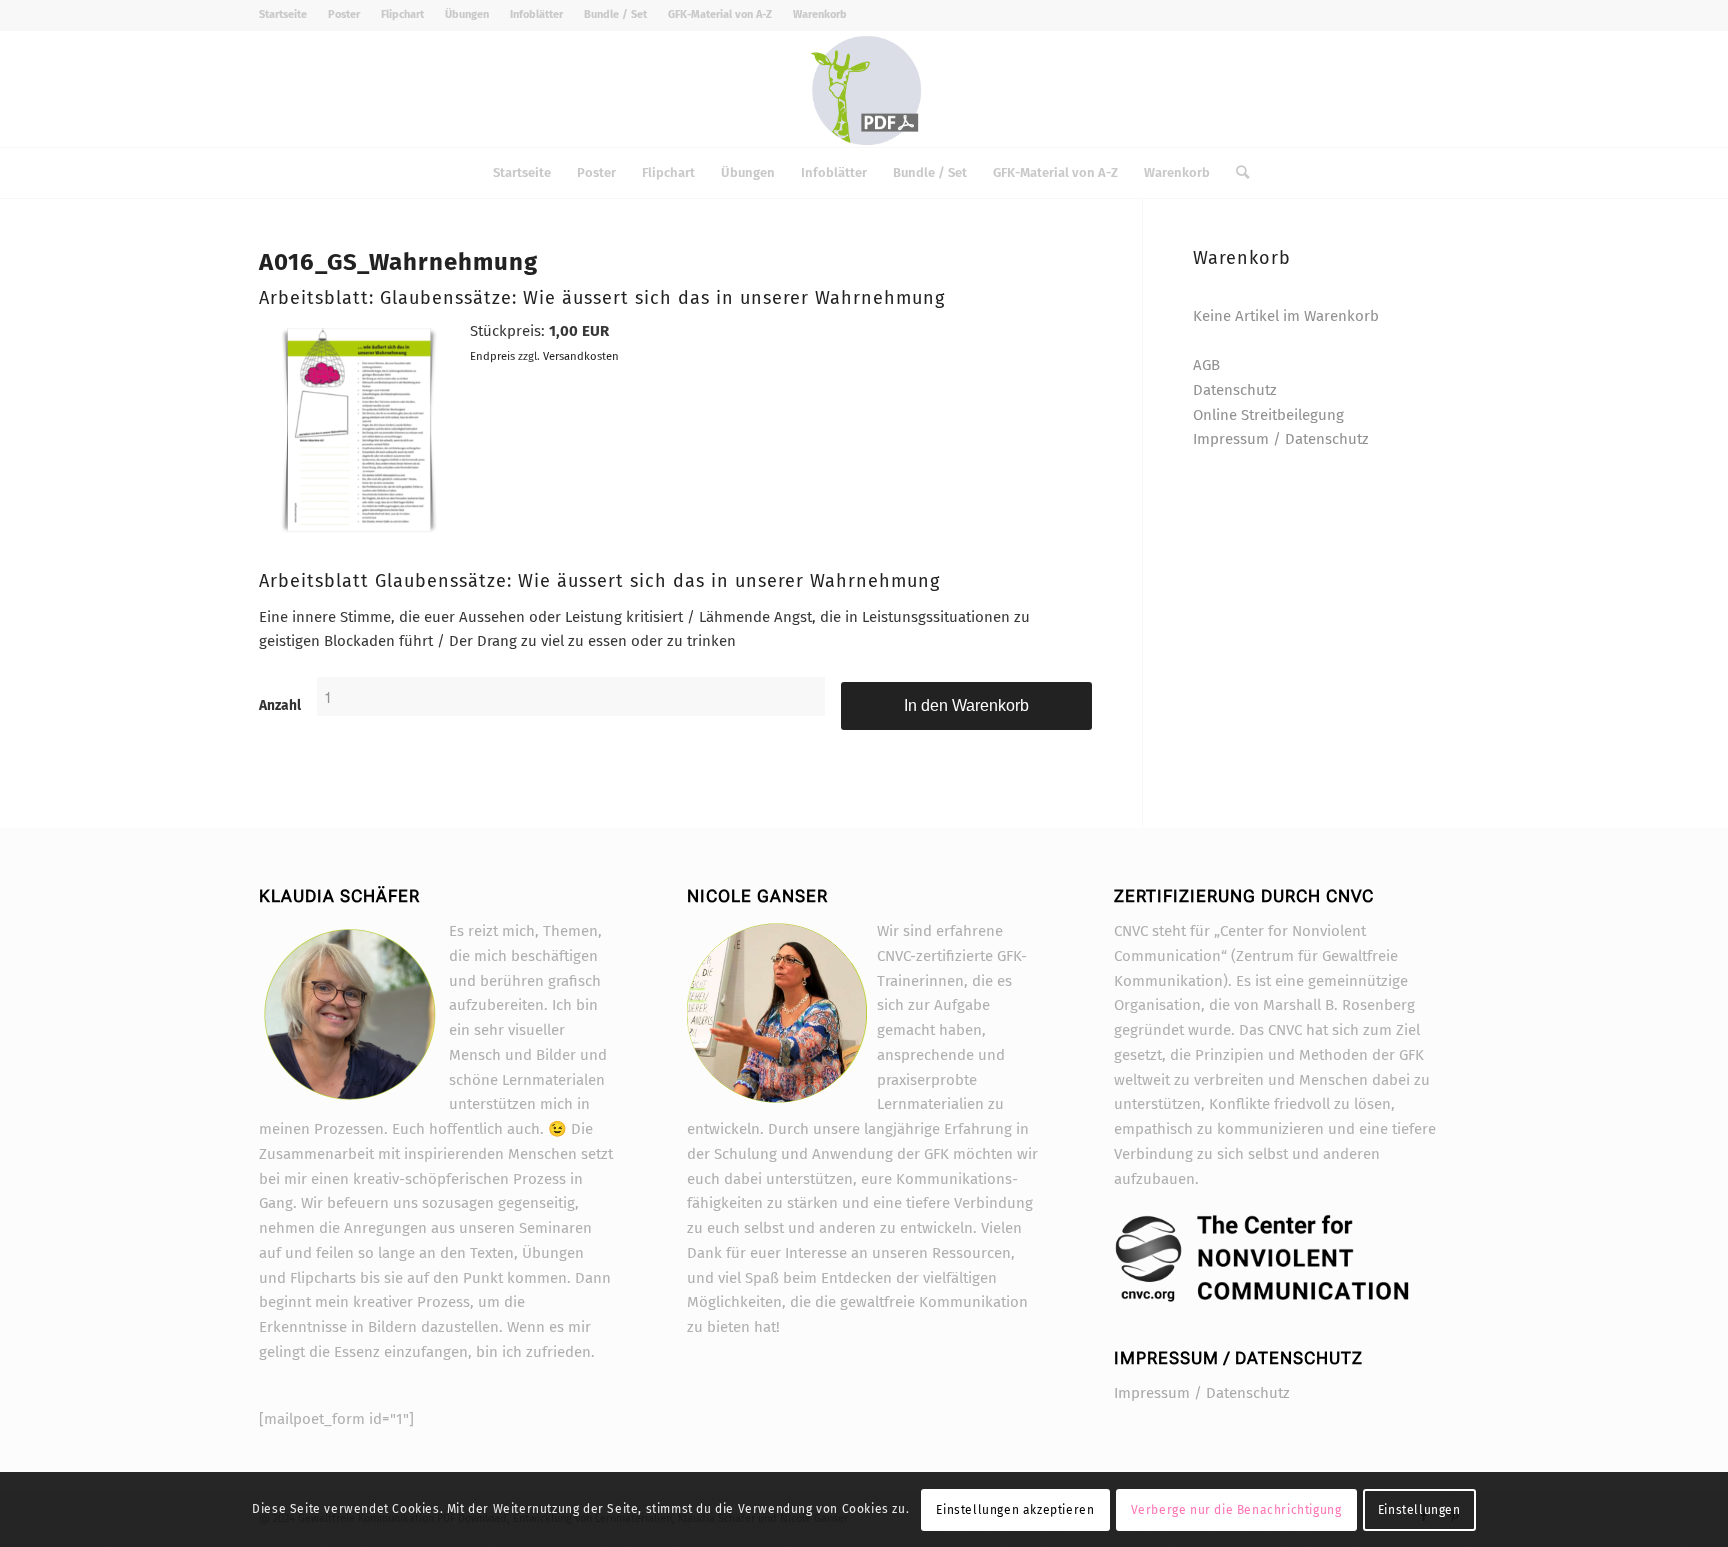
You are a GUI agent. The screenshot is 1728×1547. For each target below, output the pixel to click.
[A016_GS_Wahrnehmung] (359, 537)
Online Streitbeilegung (1268, 415)
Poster (344, 14)
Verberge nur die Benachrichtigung (1236, 1509)
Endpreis (492, 356)
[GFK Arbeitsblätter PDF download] (864, 89)
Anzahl (280, 705)
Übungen (467, 14)
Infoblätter (536, 14)
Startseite (283, 14)
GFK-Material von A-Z (720, 14)
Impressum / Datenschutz (1281, 439)
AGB (1206, 365)
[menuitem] (288, 15)
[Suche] (1236, 173)
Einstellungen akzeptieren (1015, 1509)
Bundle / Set (615, 14)
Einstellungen (1419, 1509)
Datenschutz (1235, 390)
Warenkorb (820, 14)
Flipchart (402, 14)
